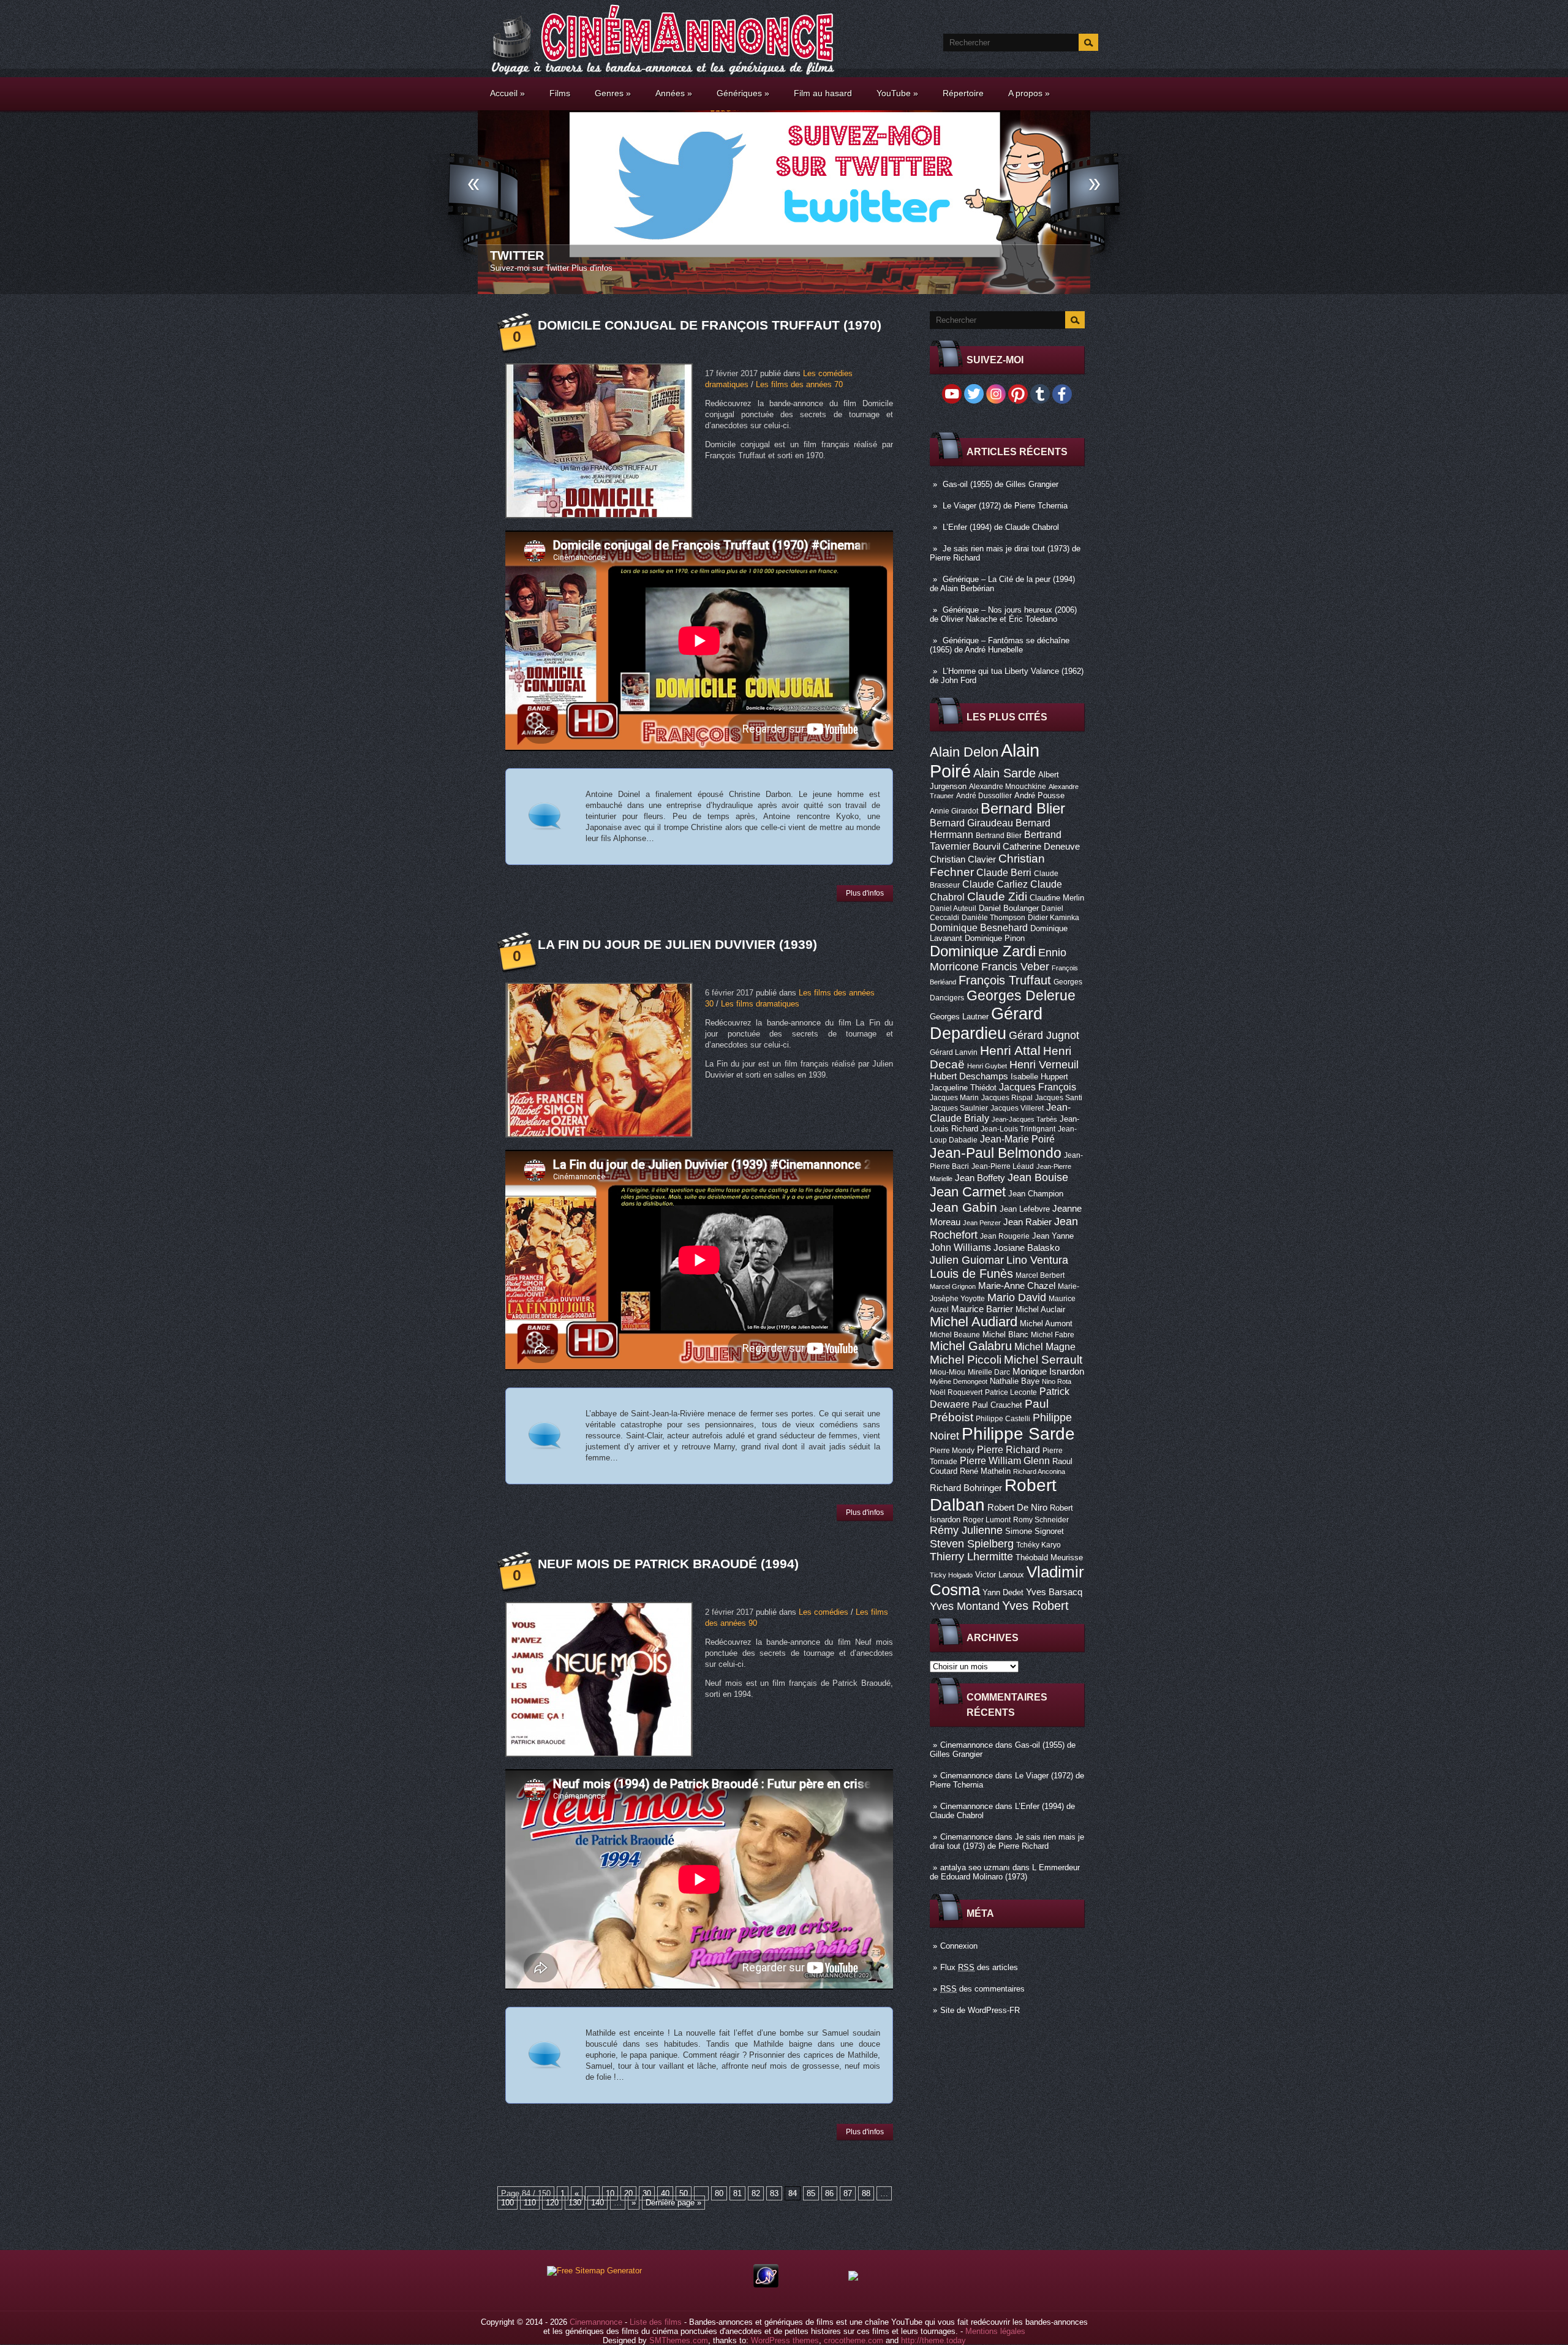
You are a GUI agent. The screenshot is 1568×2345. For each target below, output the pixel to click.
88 (866, 2193)
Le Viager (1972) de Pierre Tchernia (1005, 506)
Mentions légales (995, 2331)
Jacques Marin (954, 1098)
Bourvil (986, 847)
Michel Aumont (1046, 1324)
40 (665, 2193)
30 (647, 2193)
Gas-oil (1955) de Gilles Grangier (1001, 484)
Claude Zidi (997, 897)
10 (610, 2193)
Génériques (743, 93)
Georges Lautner (959, 1017)
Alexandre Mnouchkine (1008, 787)
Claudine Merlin (1057, 898)
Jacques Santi (1059, 1098)
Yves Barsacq (1054, 1592)
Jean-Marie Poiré (1017, 1139)
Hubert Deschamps (969, 1076)
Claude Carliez (995, 884)
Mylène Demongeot (959, 1381)
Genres (613, 93)
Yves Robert (1035, 1606)
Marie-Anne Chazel (1017, 1286)
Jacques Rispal (1007, 1098)
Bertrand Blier (999, 836)
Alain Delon (964, 752)
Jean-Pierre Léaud (1003, 1166)
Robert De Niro (1017, 1508)
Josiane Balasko (1027, 1248)
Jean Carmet (968, 1192)
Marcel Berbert (1040, 1275)
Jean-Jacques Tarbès (1024, 1119)
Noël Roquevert (956, 1392)
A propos (1029, 93)
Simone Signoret (1035, 1531)
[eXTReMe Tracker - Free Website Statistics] (766, 2285)
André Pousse (1039, 795)
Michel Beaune (955, 1335)
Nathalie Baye (1015, 1381)
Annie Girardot (954, 811)
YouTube (897, 93)
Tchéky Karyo (1038, 1545)
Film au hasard (823, 93)
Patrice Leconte (1011, 1392)
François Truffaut (1005, 980)
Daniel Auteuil (953, 908)
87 (848, 2193)
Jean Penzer (982, 1223)
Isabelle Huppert (1039, 1077)
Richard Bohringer (966, 1488)
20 (628, 2193)
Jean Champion (1036, 1194)
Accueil (507, 93)
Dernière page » (673, 2203)
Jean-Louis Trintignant (1018, 1129)
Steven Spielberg (972, 1543)
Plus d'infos (614, 268)
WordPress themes (785, 2340)
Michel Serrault (1043, 1360)
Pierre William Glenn (1005, 1461)
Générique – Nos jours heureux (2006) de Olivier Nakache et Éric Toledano (1003, 614)
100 (507, 2203)
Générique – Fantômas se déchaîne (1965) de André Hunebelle (1000, 645)
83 (774, 2193)
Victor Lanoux (1000, 1575)
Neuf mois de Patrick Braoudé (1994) (668, 1564)
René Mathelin (985, 1471)
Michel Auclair (1040, 1309)
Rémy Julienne (966, 1530)
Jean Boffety (980, 1178)
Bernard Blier (1023, 808)
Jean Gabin (963, 1207)
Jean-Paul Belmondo (996, 1153)
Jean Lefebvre (1025, 1209)
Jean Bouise (1038, 1177)
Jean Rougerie (1005, 1236)
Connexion (959, 1946)
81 (737, 2193)
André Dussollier (984, 796)
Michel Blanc (1005, 1335)
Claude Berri (1004, 872)
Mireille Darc (989, 1372)
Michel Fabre (1053, 1335)
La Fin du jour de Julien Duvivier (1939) (677, 944)
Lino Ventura (1037, 1260)
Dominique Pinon (995, 938)
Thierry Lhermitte (971, 1557)
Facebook (524, 255)
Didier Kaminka (1053, 918)
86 (829, 2193)
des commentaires (982, 1989)
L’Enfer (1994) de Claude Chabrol (1001, 527)
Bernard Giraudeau (971, 823)
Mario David (1017, 1297)
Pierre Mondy (952, 1451)
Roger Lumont (987, 1520)
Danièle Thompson (993, 918)
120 (552, 2203)
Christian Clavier (963, 859)
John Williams (960, 1247)
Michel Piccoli (966, 1360)
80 (719, 2193)
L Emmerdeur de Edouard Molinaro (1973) (1005, 1872)
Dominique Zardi (983, 951)
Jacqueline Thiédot (963, 1088)
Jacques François (1038, 1087)
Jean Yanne (1053, 1236)
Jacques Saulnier (959, 1108)
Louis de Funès (971, 1274)
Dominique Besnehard (979, 927)
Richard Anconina (1039, 1471)
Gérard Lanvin (954, 1052)
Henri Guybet (987, 1066)
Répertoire (963, 93)
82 (756, 2193)
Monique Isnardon (1048, 1372)
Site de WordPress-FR (980, 2010)
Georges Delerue (1021, 995)
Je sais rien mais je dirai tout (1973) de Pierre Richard (1007, 1841)
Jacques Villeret (1017, 1108)
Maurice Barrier (982, 1309)
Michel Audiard (974, 1322)
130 (575, 2203)
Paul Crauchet (997, 1405)
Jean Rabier (1027, 1222)
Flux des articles (979, 1967)
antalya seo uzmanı (975, 1867)
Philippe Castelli (1003, 1419)
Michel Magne (1045, 1346)
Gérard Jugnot (1044, 1035)
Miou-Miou (948, 1372)
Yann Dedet (1003, 1592)
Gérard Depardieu (986, 1023)
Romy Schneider (1041, 1520)
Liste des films (656, 2322)
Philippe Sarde (1018, 1434)
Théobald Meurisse (1049, 1558)
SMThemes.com (679, 2340)
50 (684, 2193)
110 (530, 2203)
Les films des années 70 (799, 384)
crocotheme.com (854, 2340)
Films (560, 93)
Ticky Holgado (951, 1575)
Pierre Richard (1008, 1449)
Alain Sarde (1005, 773)
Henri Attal (1010, 1050)
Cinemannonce (967, 1745)
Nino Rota (1057, 1381)
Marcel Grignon (953, 1286)
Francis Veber (1015, 967)
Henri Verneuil (1044, 1065)
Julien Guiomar (967, 1260)
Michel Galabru (971, 1346)
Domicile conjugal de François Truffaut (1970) (710, 325)
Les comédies (824, 1612)
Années (674, 93)
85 (811, 2193)
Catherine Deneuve (1041, 847)
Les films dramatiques (760, 1004)
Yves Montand (965, 1606)
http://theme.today (933, 2340)
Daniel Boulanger (1009, 908)
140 (597, 2203)
